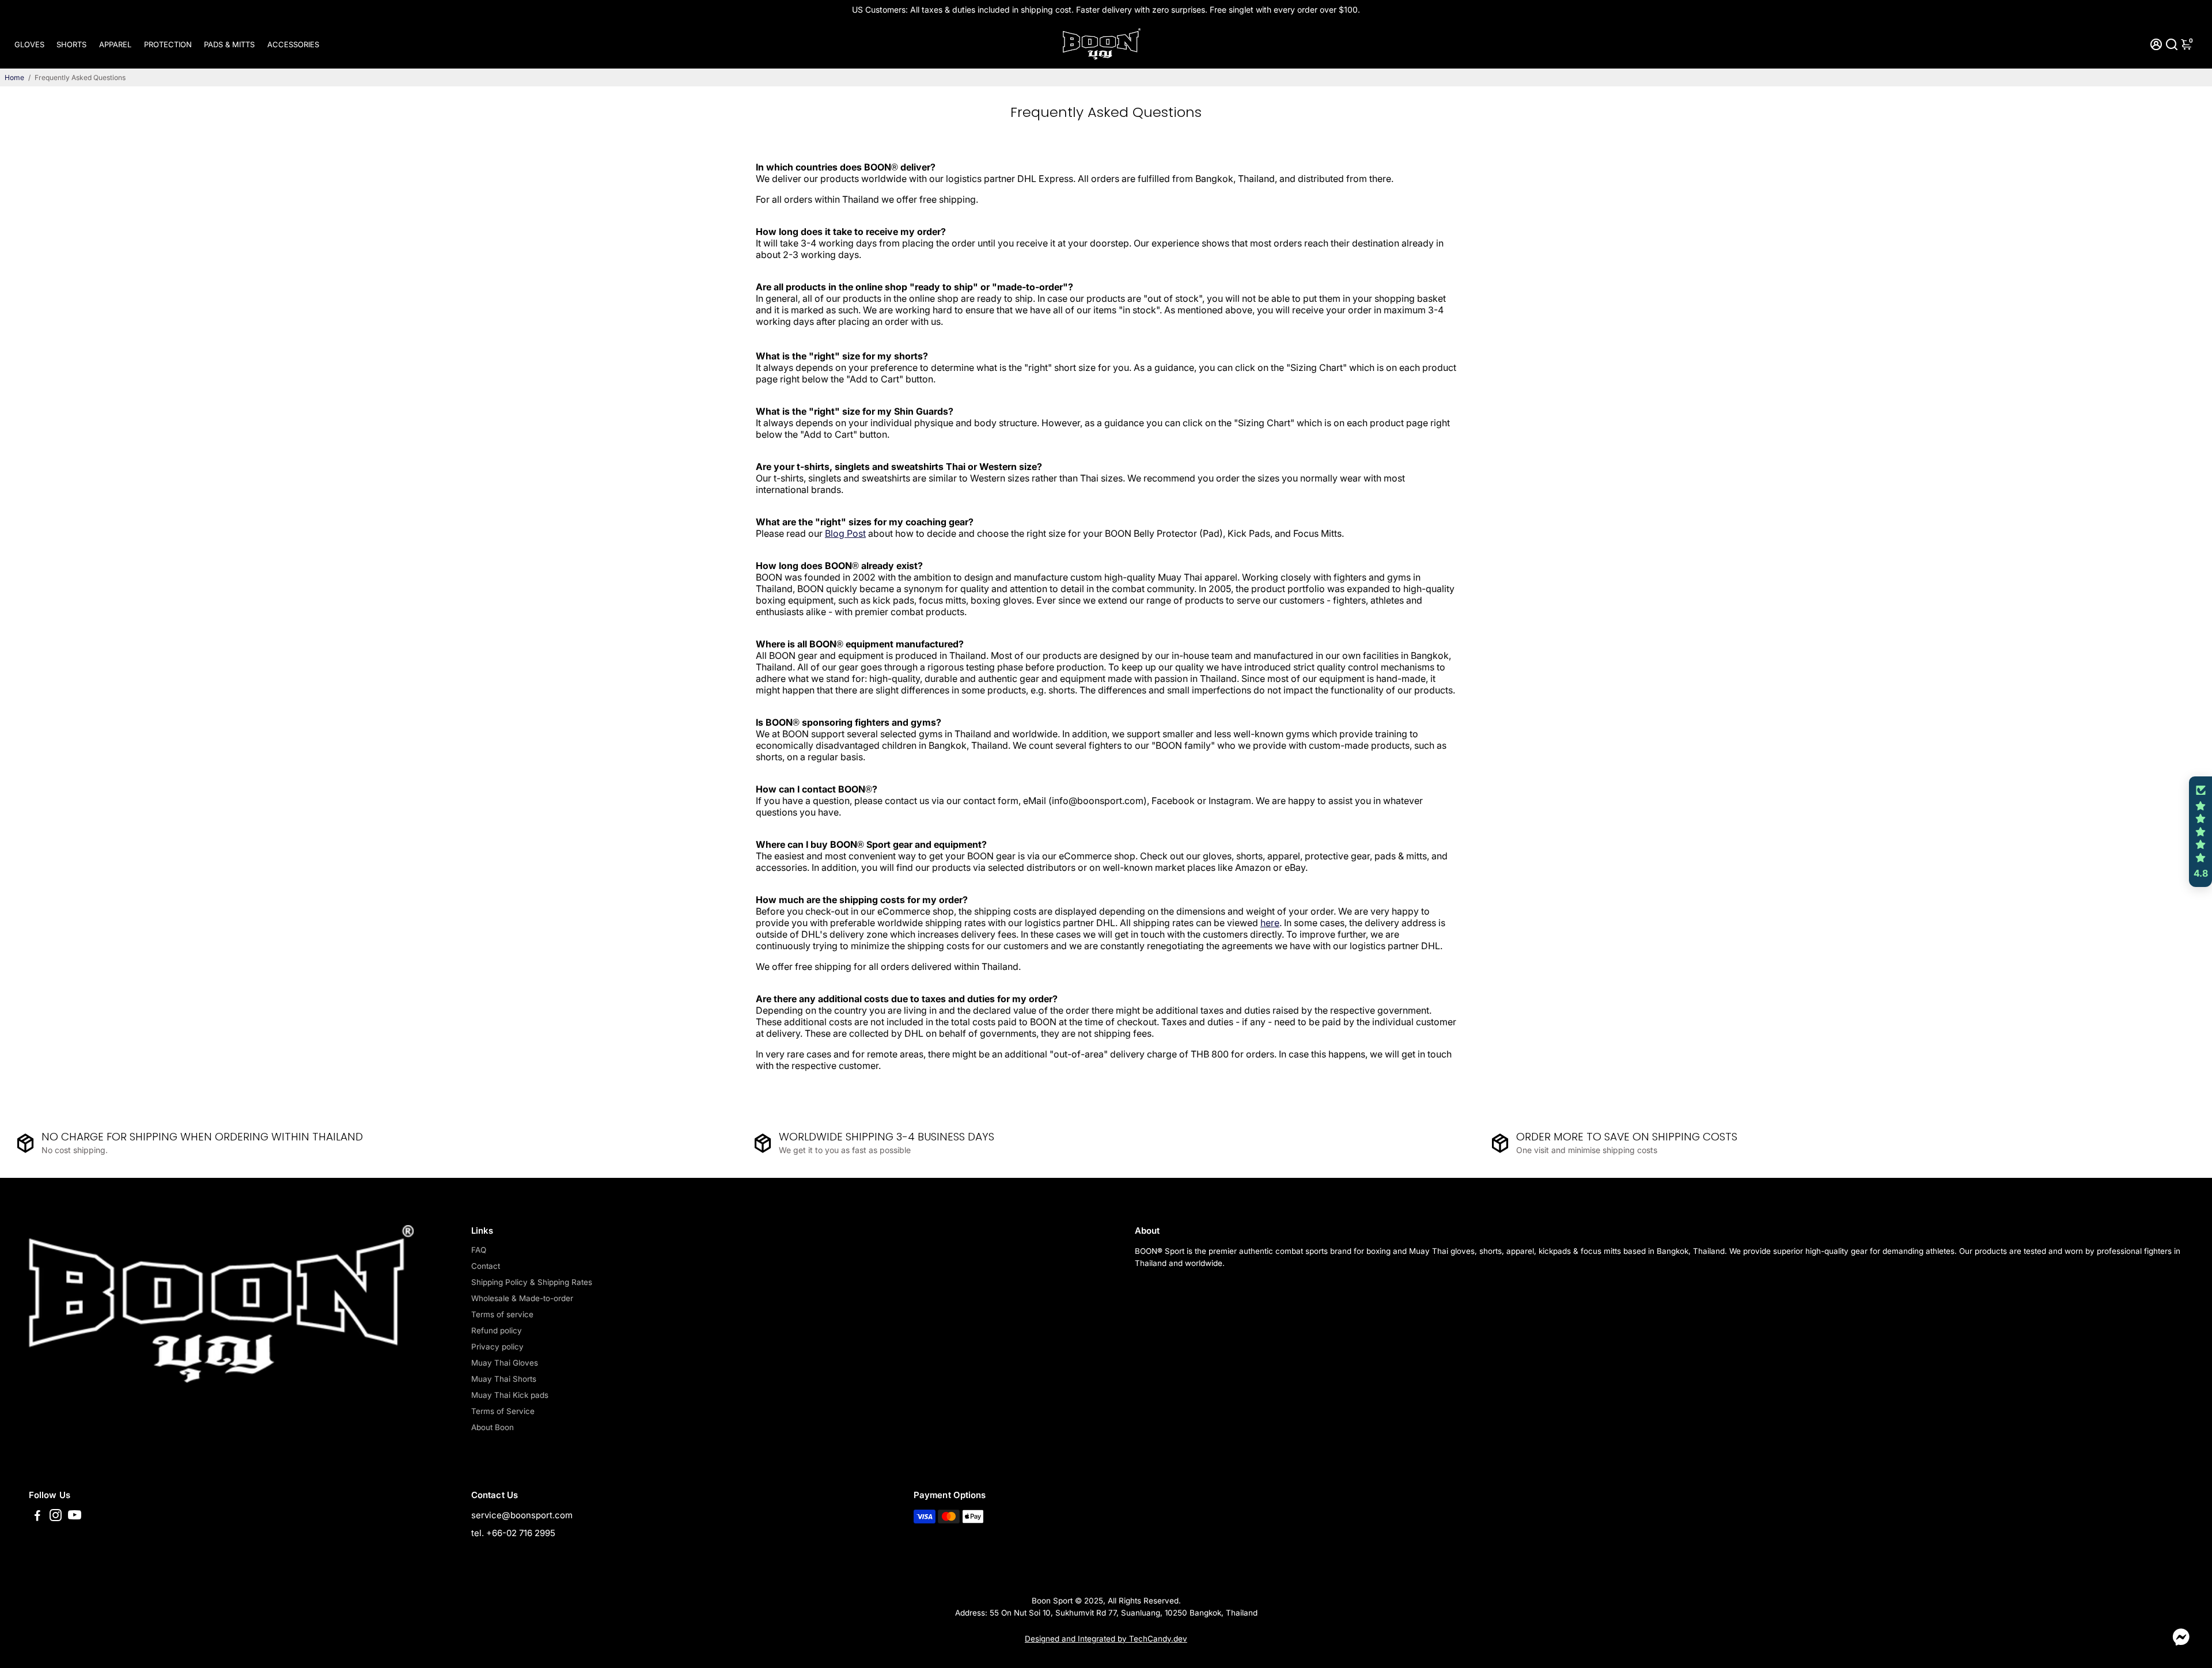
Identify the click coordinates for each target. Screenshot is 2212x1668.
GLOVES (29, 44)
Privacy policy (497, 1347)
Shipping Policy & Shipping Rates (532, 1282)
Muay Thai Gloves (505, 1363)
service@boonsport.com (522, 1515)
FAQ (479, 1250)
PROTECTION (168, 44)
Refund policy (497, 1330)
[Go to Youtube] (75, 1517)
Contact (486, 1266)
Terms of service (502, 1314)
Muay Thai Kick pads (510, 1395)
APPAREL (115, 44)
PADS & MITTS (229, 44)
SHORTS (71, 44)
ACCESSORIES (293, 44)
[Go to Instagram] (56, 1517)
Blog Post (845, 533)
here (1270, 923)
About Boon (493, 1427)
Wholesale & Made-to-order (522, 1298)
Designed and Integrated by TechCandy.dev (1106, 1639)
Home (14, 77)
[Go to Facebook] (37, 1517)
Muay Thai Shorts (504, 1379)
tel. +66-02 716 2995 (513, 1533)
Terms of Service (503, 1411)
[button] (2200, 832)
